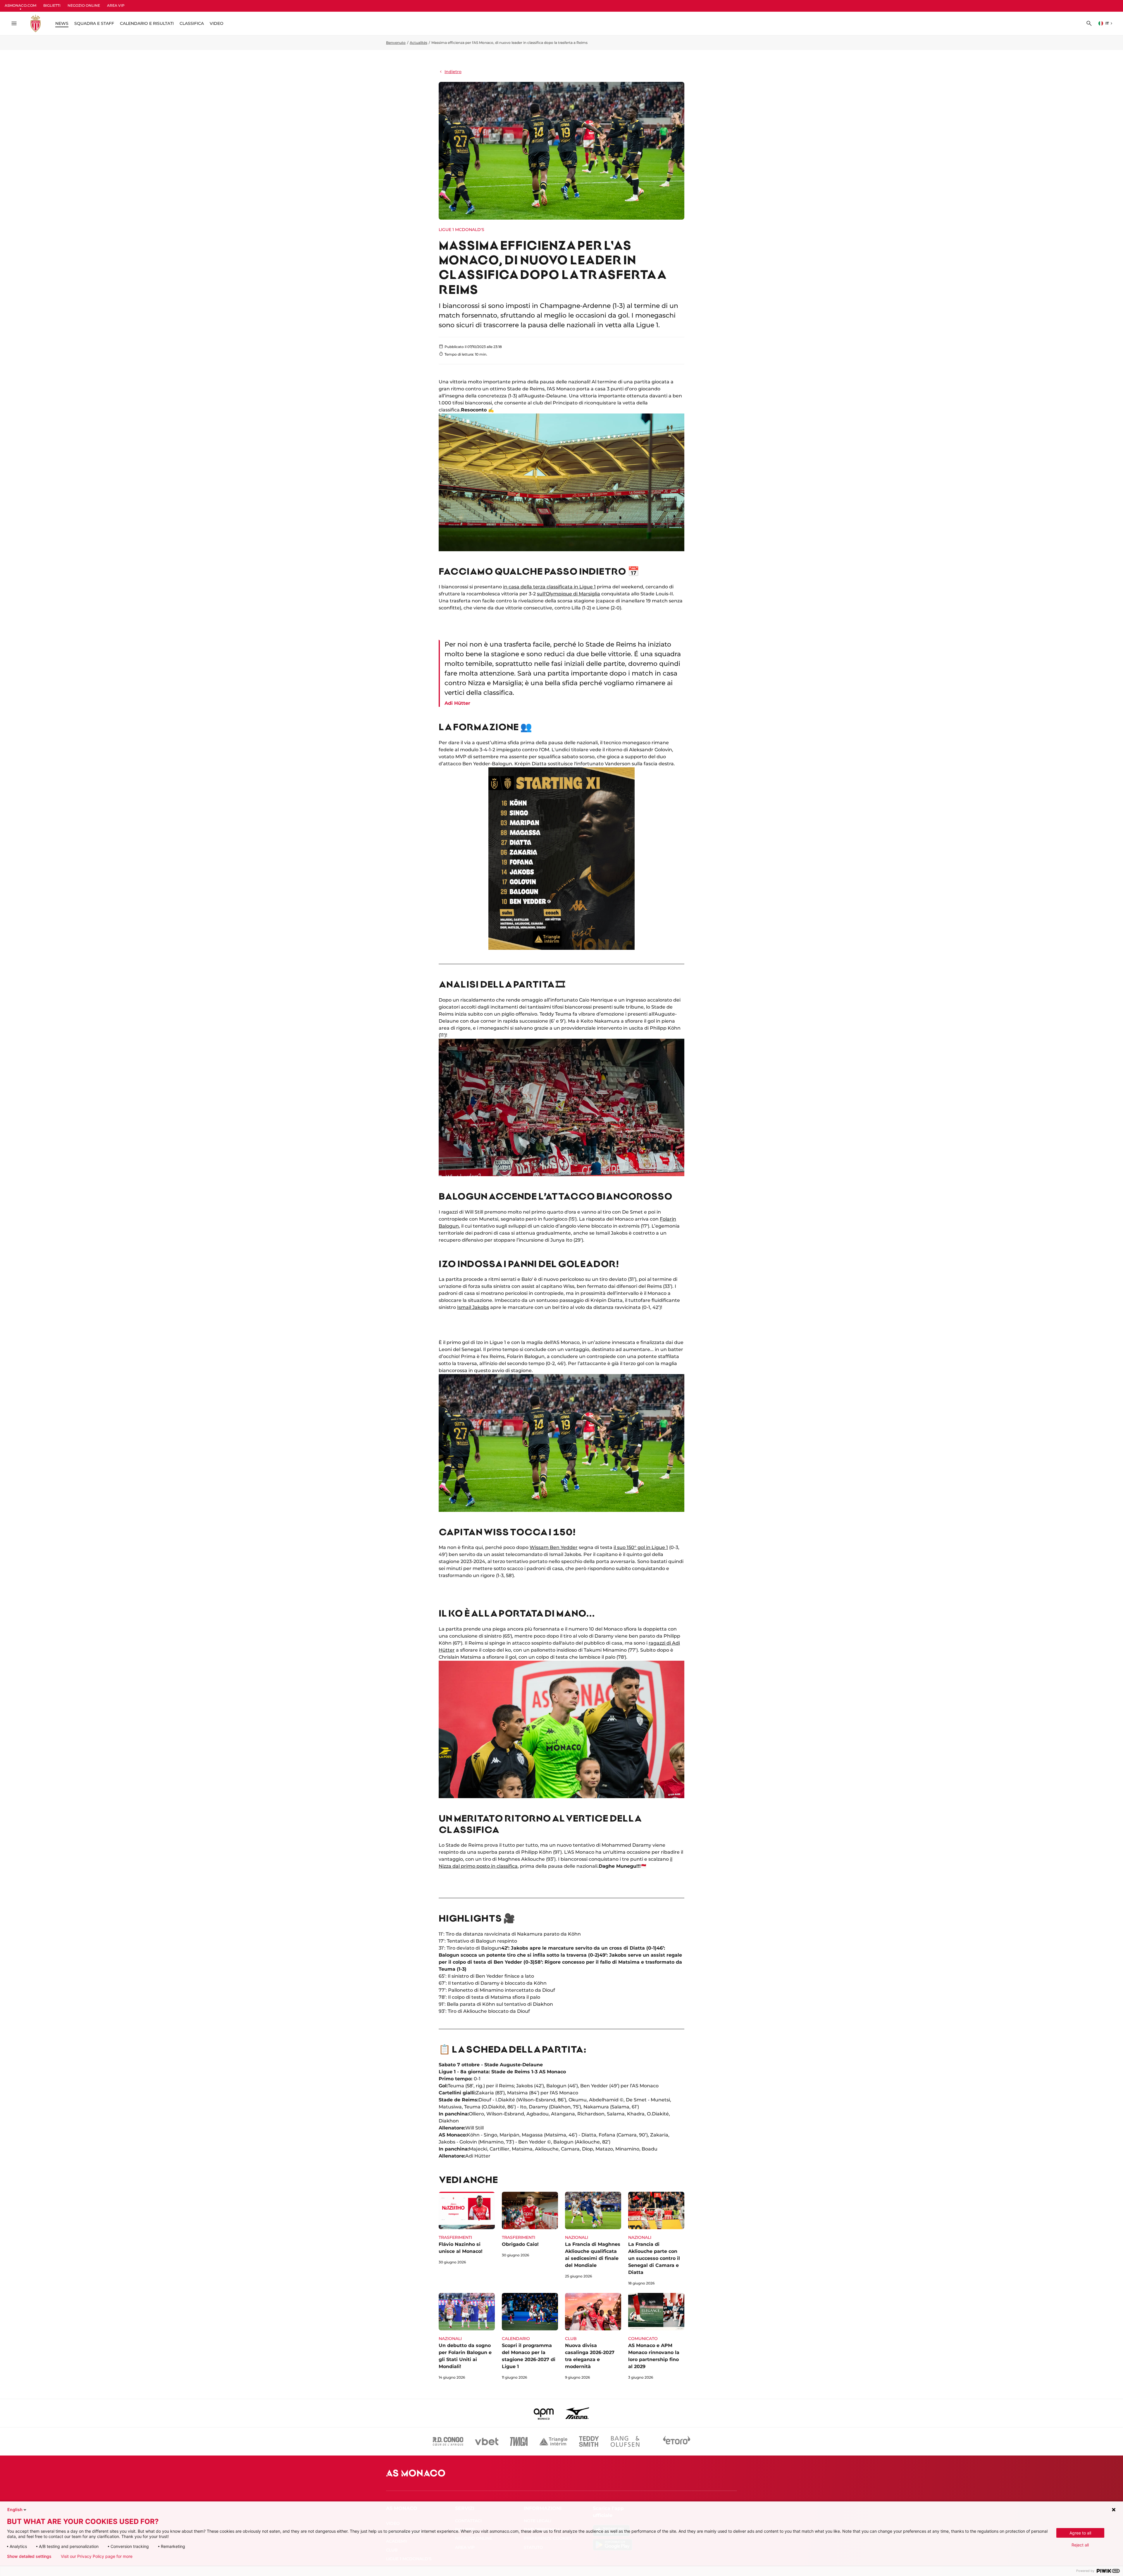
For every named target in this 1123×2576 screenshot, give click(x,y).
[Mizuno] (577, 2413)
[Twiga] (519, 2441)
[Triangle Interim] (553, 2441)
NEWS (62, 23)
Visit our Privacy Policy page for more (97, 2556)
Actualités (418, 43)
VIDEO (217, 23)
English (15, 2509)
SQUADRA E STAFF (94, 23)
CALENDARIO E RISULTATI (147, 23)
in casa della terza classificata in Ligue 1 (549, 587)
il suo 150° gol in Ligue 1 (641, 1547)
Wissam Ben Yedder (554, 1547)
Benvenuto (396, 43)
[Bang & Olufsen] (625, 2441)
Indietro (453, 72)
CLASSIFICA (192, 23)
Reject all (1080, 2545)
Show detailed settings (29, 2556)
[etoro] (677, 2441)
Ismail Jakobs (473, 1307)
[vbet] (487, 2441)
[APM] (544, 2413)
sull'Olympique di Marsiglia (569, 594)
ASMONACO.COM (20, 5)
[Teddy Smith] (589, 2441)
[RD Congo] (448, 2441)
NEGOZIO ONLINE (84, 5)
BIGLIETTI (52, 5)
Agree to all (1080, 2533)
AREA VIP (116, 5)
